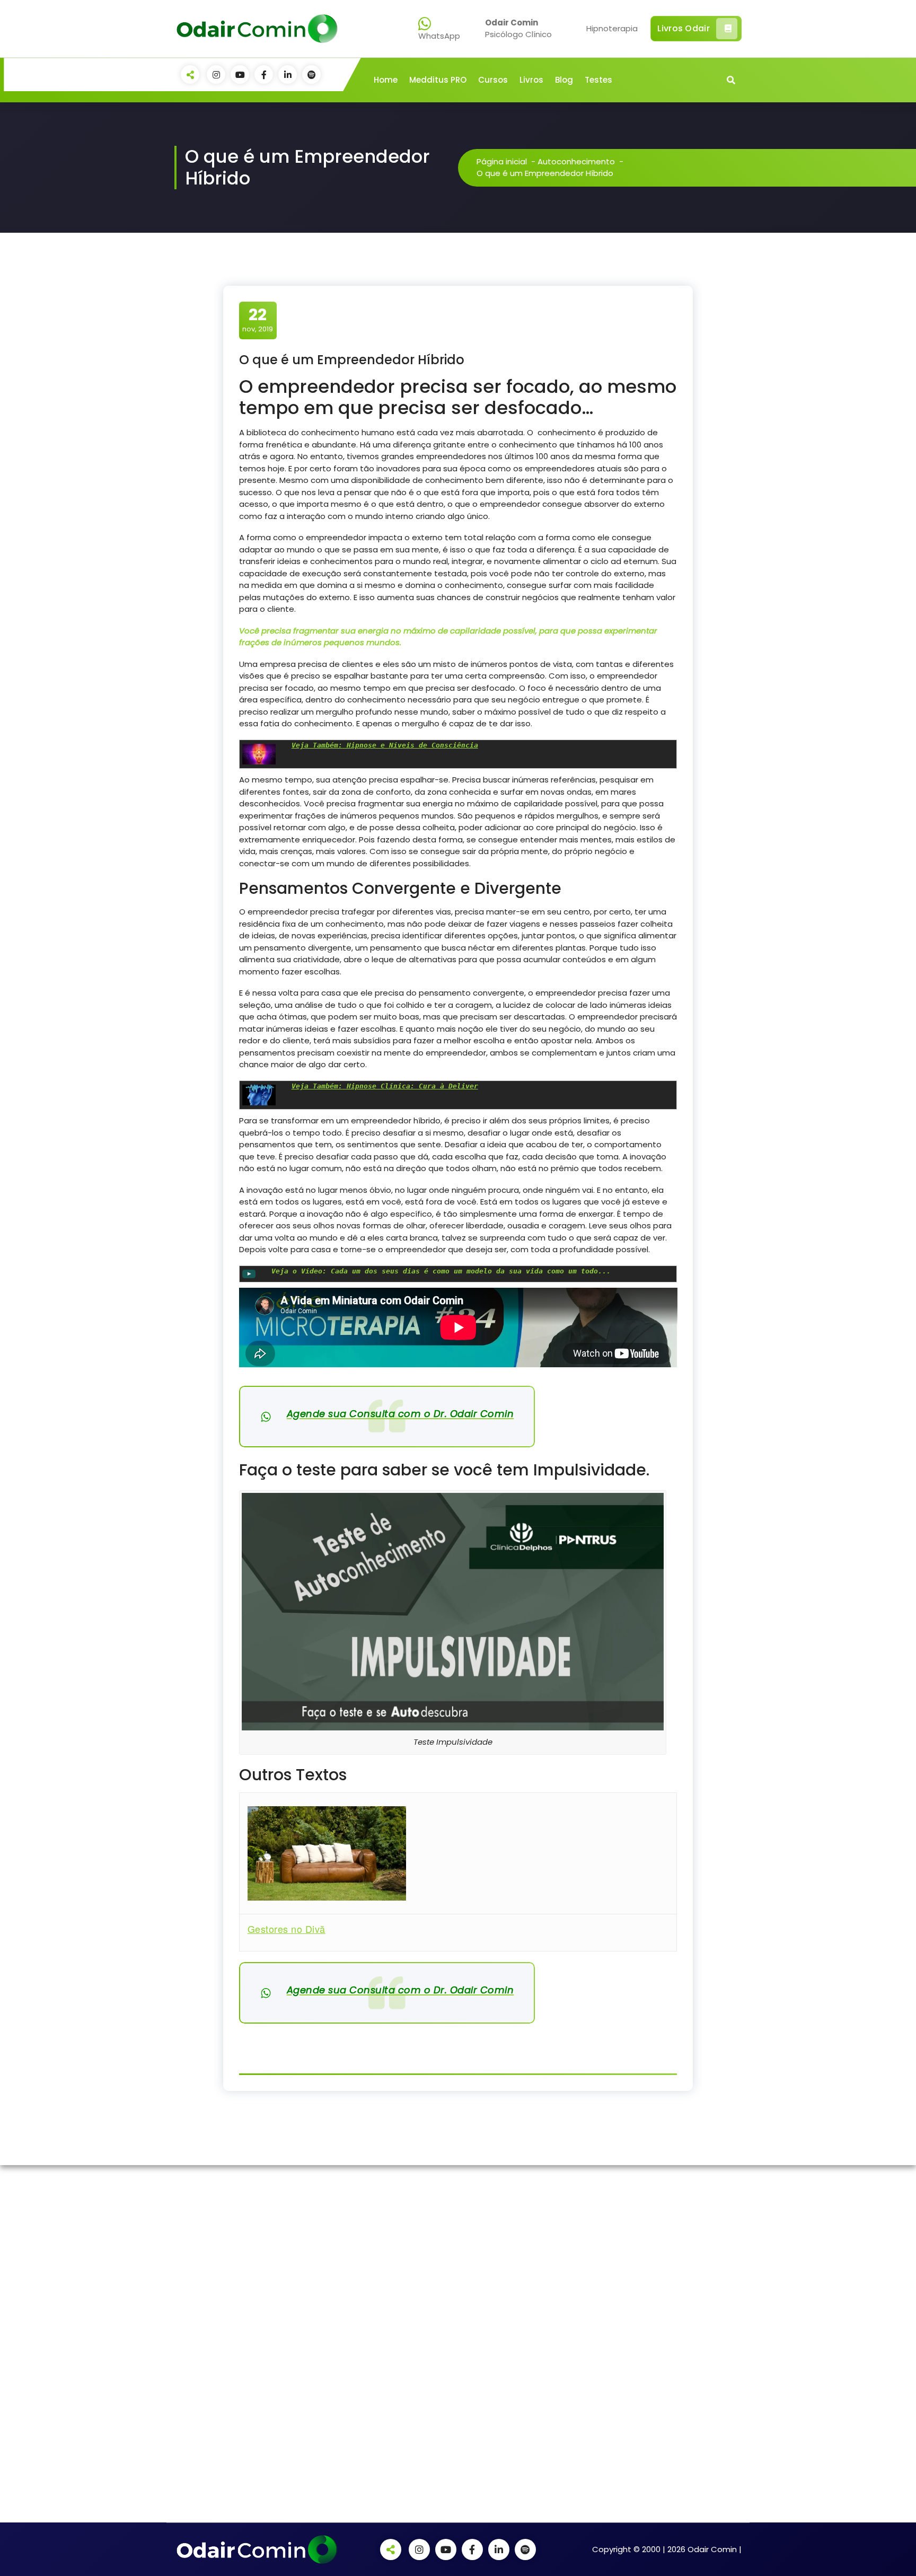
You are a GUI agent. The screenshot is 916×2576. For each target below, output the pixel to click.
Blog (564, 80)
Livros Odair (684, 28)
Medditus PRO (438, 80)
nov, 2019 (258, 320)
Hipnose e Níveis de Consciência (385, 745)
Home (386, 80)
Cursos (493, 80)
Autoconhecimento (576, 161)
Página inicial (502, 161)
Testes (598, 80)
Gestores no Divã (287, 1929)
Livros (531, 80)
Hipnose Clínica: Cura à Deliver (385, 1086)
